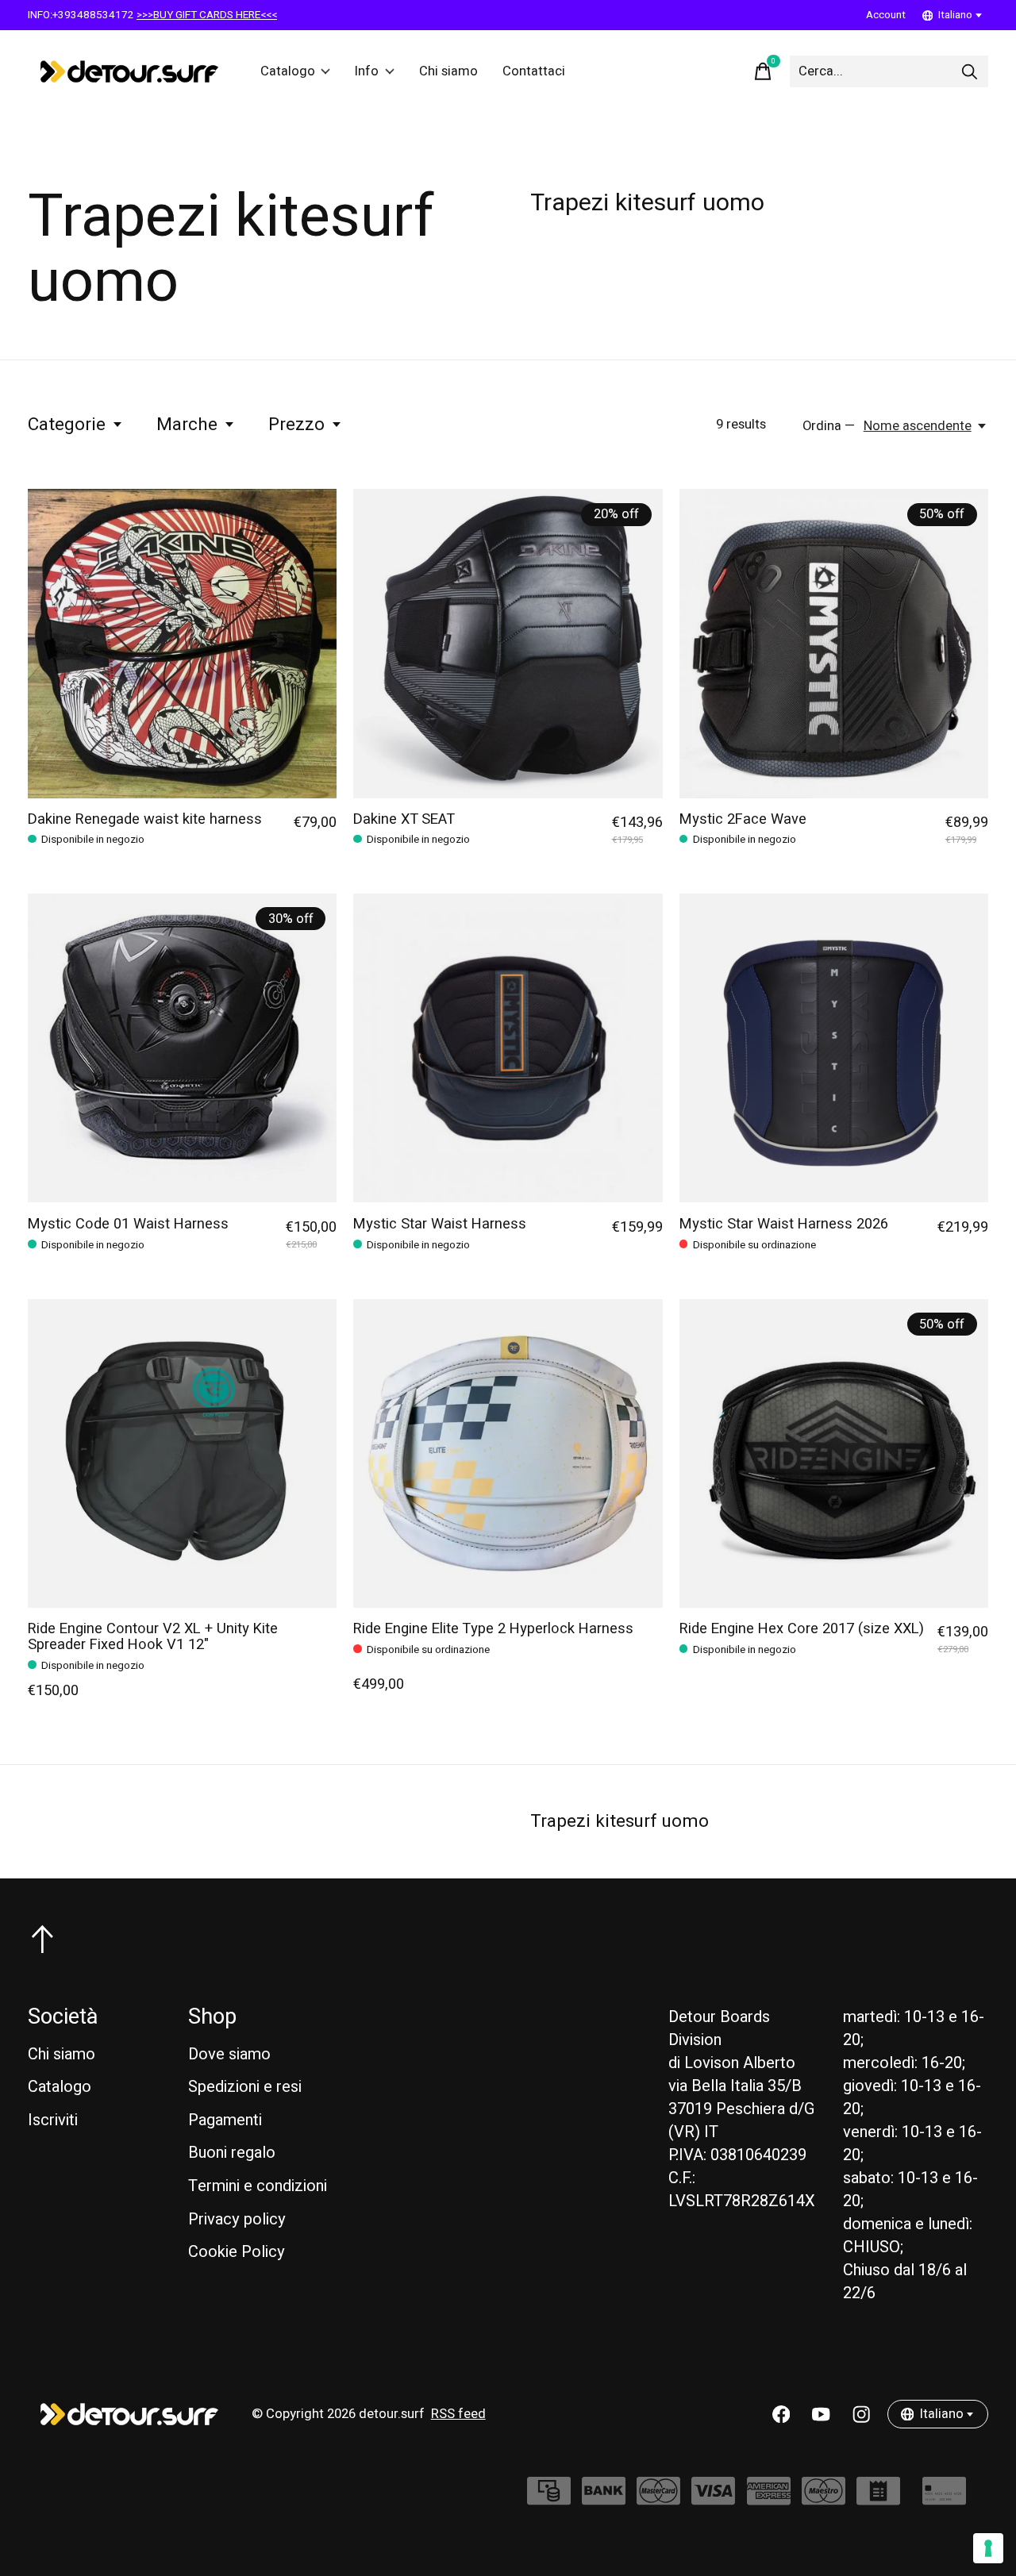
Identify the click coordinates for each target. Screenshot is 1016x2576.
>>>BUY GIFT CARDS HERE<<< (207, 15)
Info (367, 71)
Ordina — (829, 426)
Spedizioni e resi (245, 2087)
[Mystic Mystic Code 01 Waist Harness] (182, 1048)
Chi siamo (448, 71)
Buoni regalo (232, 2153)
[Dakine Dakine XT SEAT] (508, 643)
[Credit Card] (944, 2499)
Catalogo (288, 71)
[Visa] (713, 2499)
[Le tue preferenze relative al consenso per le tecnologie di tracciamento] (988, 2548)
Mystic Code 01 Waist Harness (128, 1224)
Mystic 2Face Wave (743, 819)
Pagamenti (225, 2120)
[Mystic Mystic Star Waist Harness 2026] (834, 1048)
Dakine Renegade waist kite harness (145, 819)
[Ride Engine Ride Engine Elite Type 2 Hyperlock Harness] (508, 1453)
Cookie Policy (237, 2252)
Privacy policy (237, 2219)
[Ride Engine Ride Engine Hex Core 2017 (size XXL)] (834, 1453)
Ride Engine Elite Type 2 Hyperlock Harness (493, 1629)
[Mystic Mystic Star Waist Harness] (508, 1048)
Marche (187, 425)
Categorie (67, 425)
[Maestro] (824, 2499)
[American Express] (769, 2499)
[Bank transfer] (604, 2499)
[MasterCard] (658, 2499)
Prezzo (296, 425)
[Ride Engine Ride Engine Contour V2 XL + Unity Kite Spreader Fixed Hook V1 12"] (182, 1453)
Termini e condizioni (258, 2186)
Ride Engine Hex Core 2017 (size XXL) (802, 1629)
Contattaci (534, 71)
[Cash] (549, 2499)
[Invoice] (878, 2499)
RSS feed (458, 2414)
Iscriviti (53, 2120)
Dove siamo (229, 2054)
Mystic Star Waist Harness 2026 (784, 1224)
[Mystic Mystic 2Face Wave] (834, 643)
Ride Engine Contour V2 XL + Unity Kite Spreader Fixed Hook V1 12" (153, 1637)
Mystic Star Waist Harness (440, 1224)
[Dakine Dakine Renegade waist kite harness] (182, 643)
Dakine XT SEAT (404, 819)
